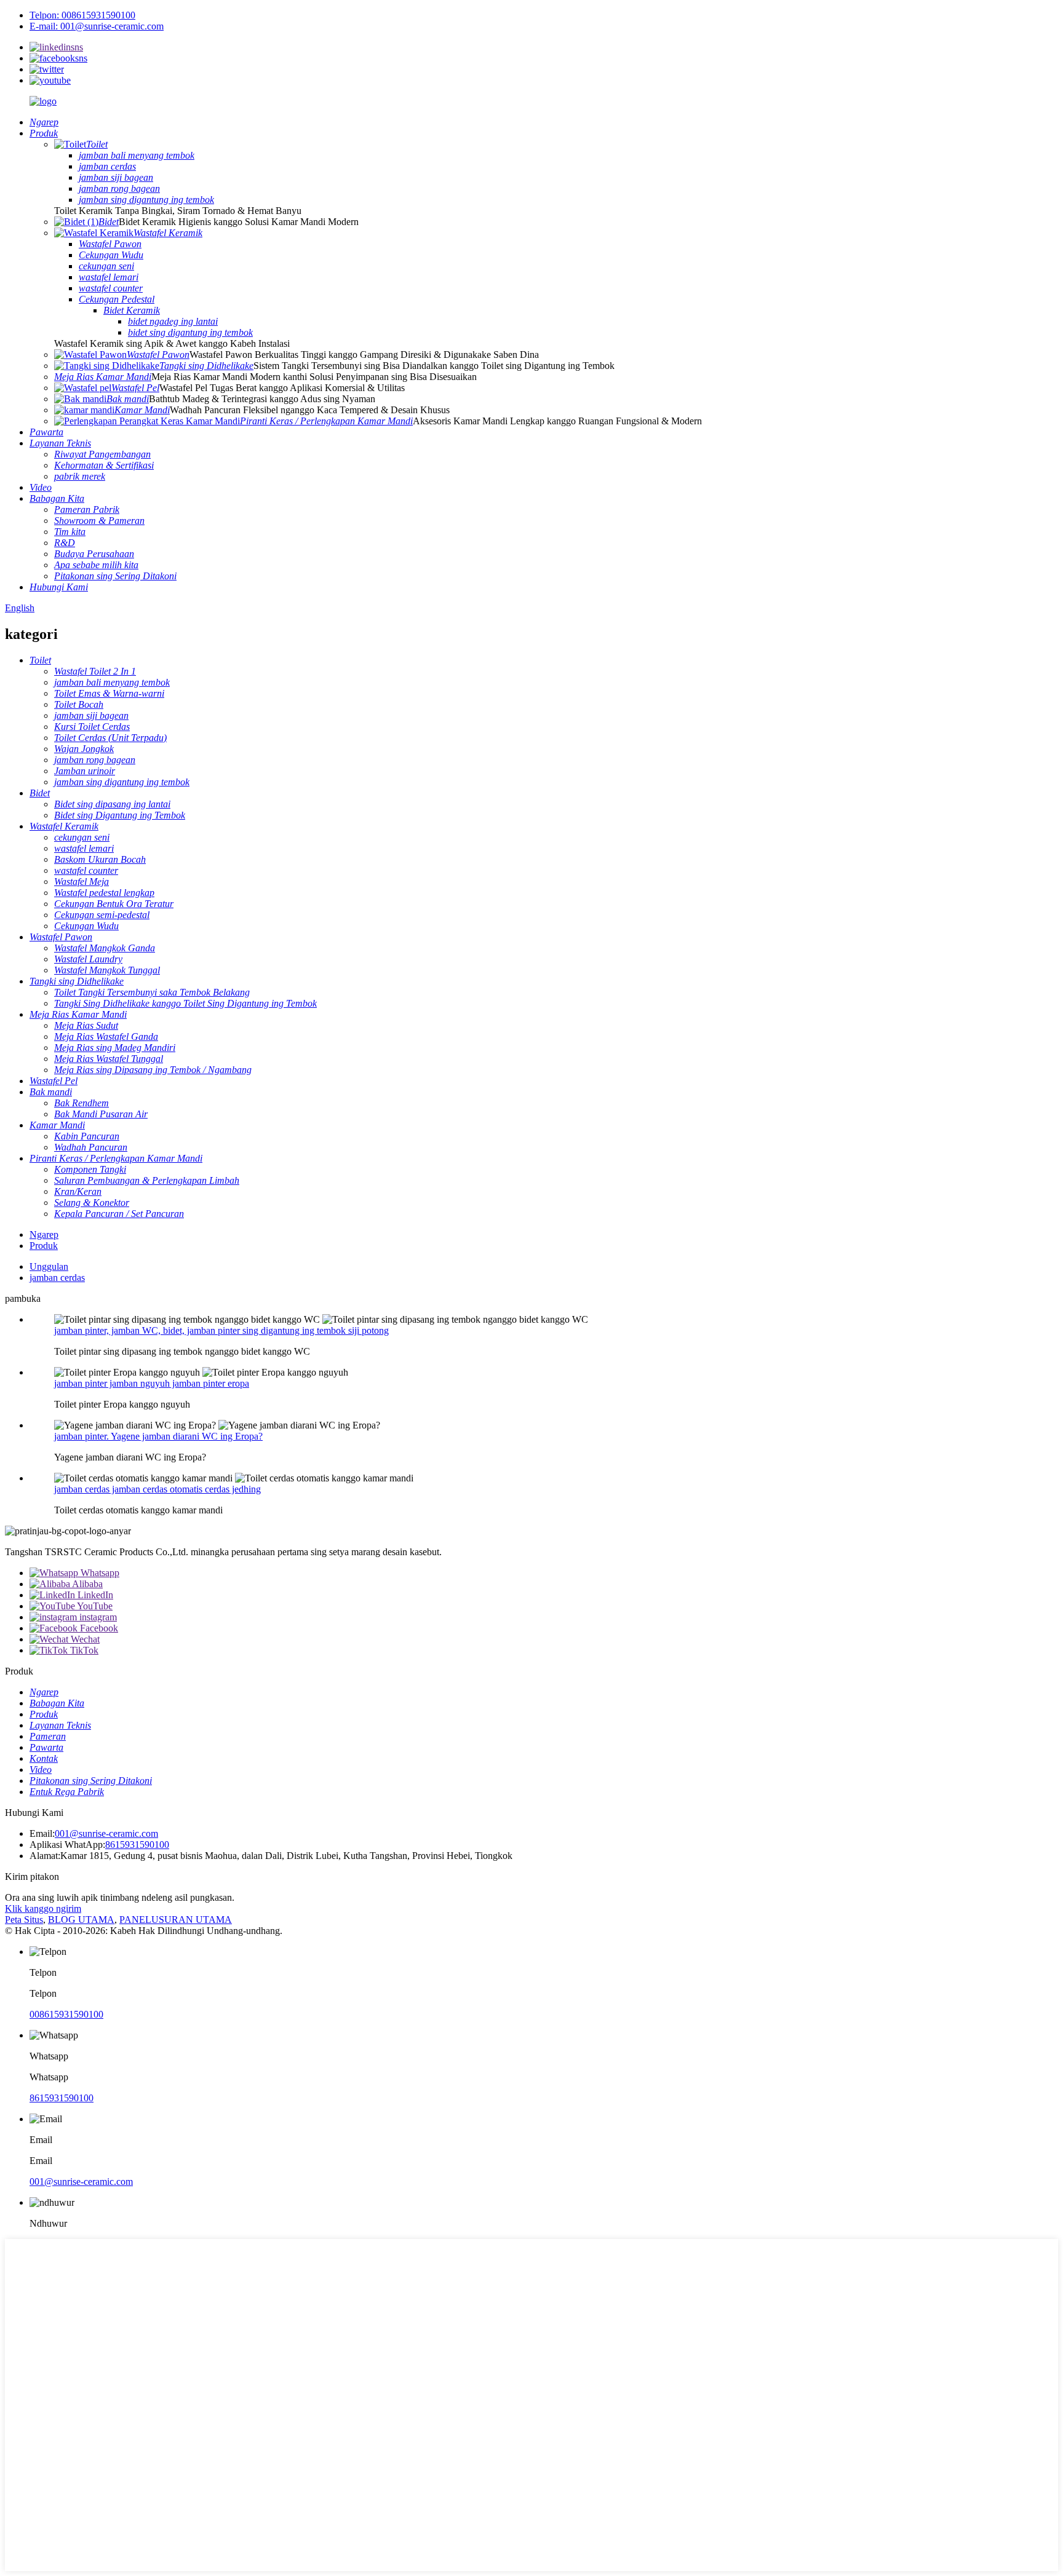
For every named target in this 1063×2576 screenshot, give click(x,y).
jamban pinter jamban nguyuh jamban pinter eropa (152, 1383)
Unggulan (49, 1266)
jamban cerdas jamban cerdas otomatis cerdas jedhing (157, 1489)
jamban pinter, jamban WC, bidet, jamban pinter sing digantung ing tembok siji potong (221, 1330)
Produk (44, 1246)
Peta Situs (24, 1920)
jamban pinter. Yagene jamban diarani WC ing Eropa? (158, 1436)
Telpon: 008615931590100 (82, 15)
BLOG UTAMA (81, 1920)
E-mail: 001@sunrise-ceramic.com (97, 26)
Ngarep (44, 1234)
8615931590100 (137, 1845)
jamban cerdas (57, 1278)
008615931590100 (66, 2014)
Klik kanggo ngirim (43, 1908)
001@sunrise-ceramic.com (106, 1833)
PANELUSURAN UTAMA (176, 1920)
